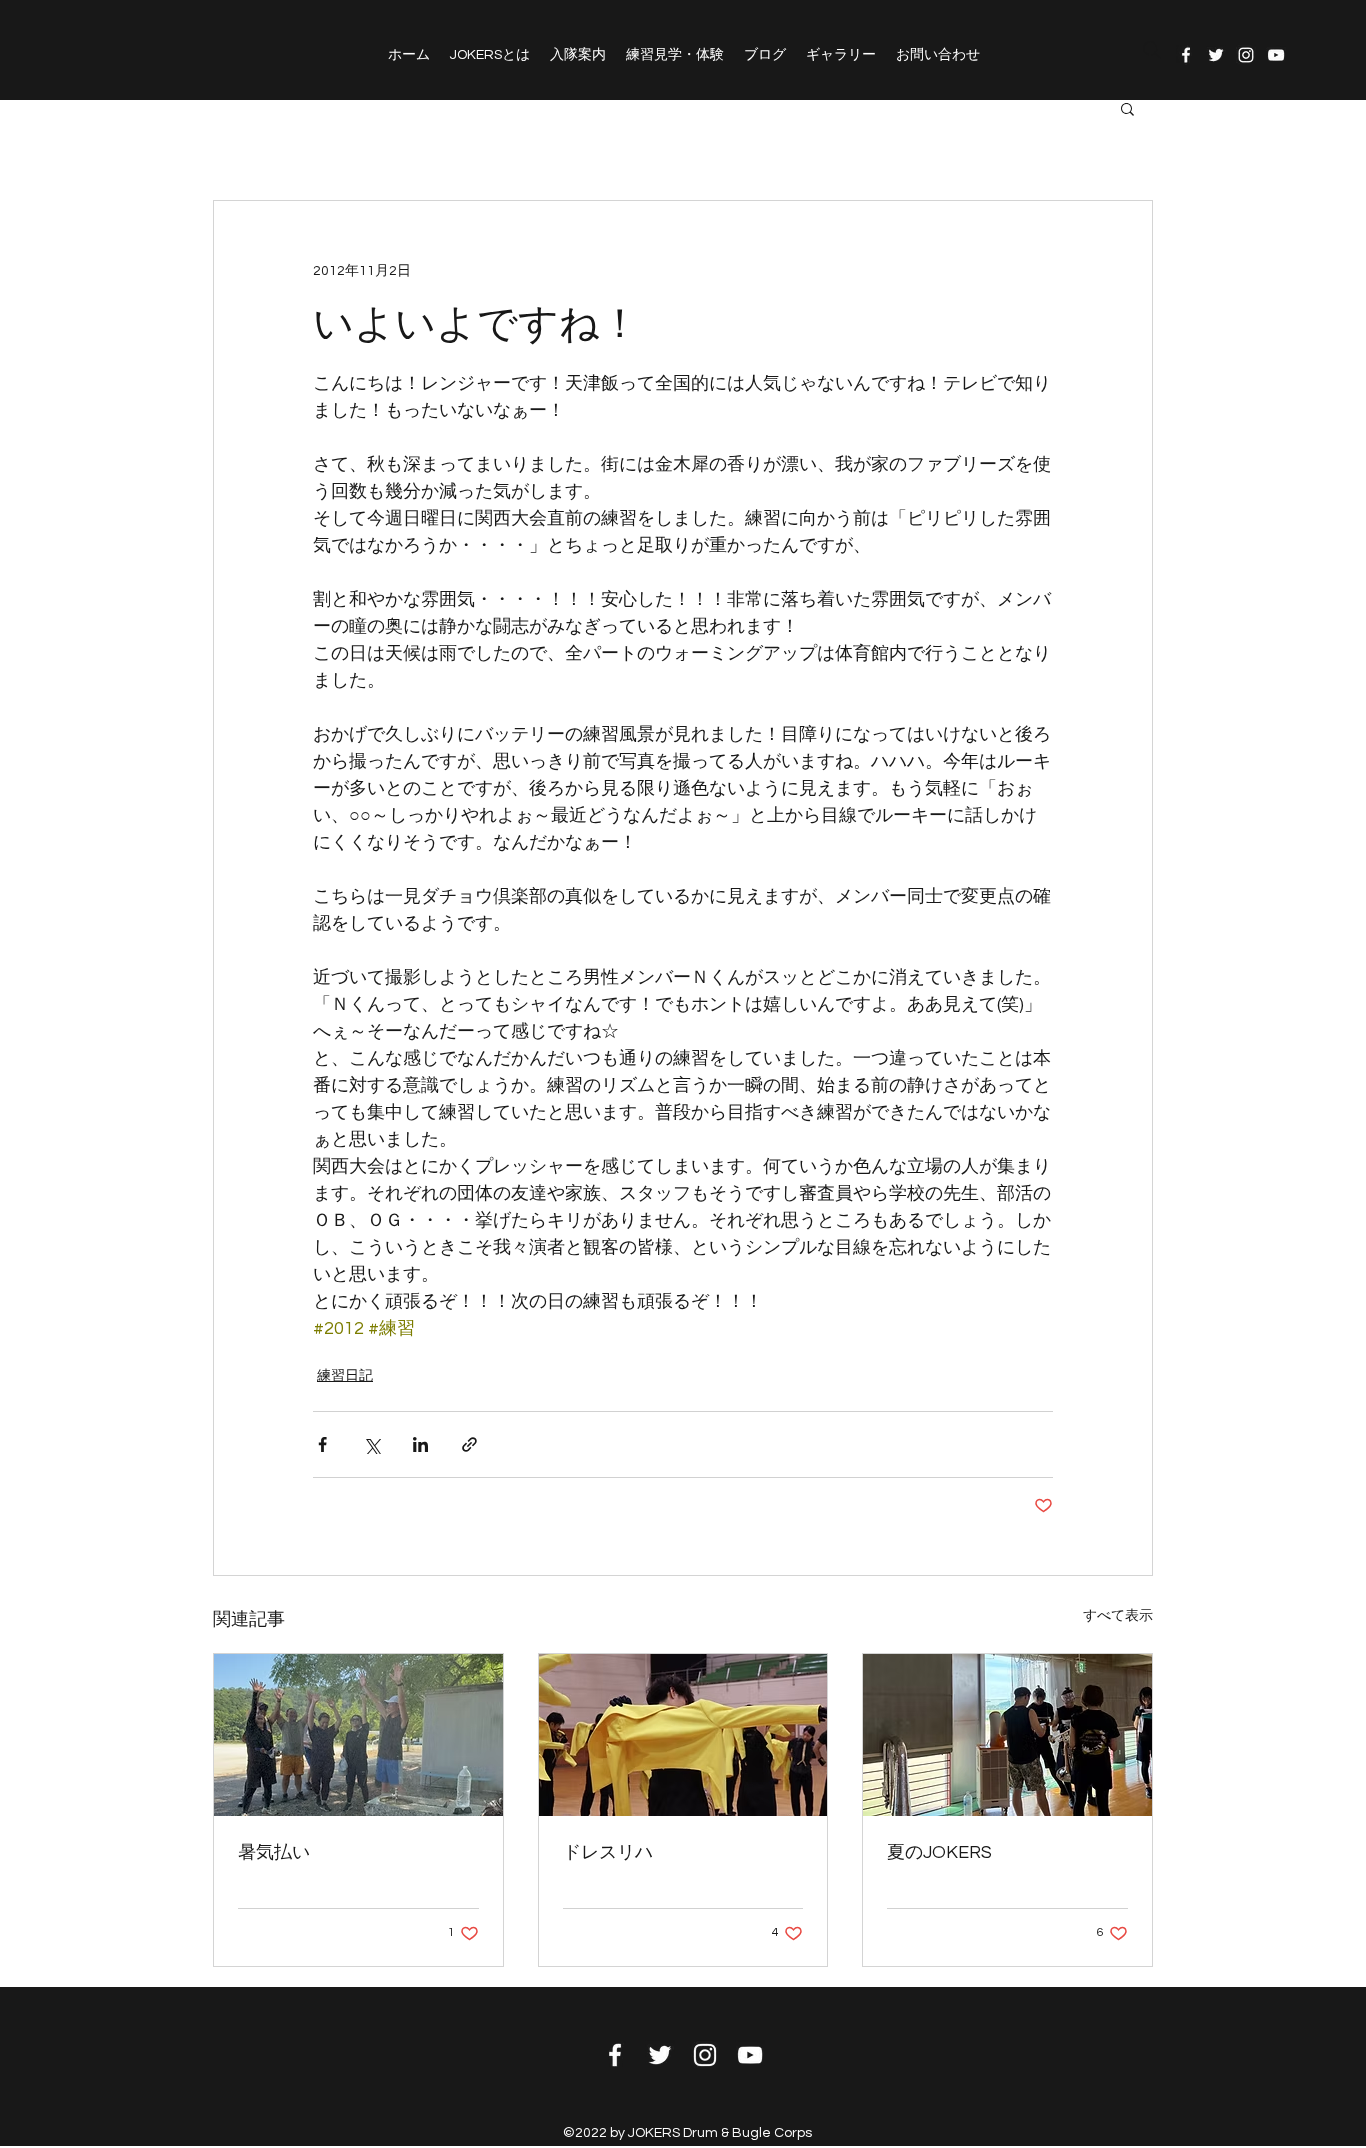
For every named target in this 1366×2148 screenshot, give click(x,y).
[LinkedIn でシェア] (420, 1444)
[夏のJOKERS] (1007, 1735)
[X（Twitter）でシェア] (371, 1444)
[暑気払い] (358, 1735)
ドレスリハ (608, 1852)
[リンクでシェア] (469, 1444)
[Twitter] (1216, 55)
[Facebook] (1186, 55)
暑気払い (274, 1852)
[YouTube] (1276, 55)
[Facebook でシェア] (322, 1444)
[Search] (1152, 50)
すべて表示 (1118, 1616)
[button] (1127, 108)
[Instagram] (1246, 55)
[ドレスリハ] (683, 1735)
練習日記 (345, 1376)
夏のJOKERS (939, 1852)
